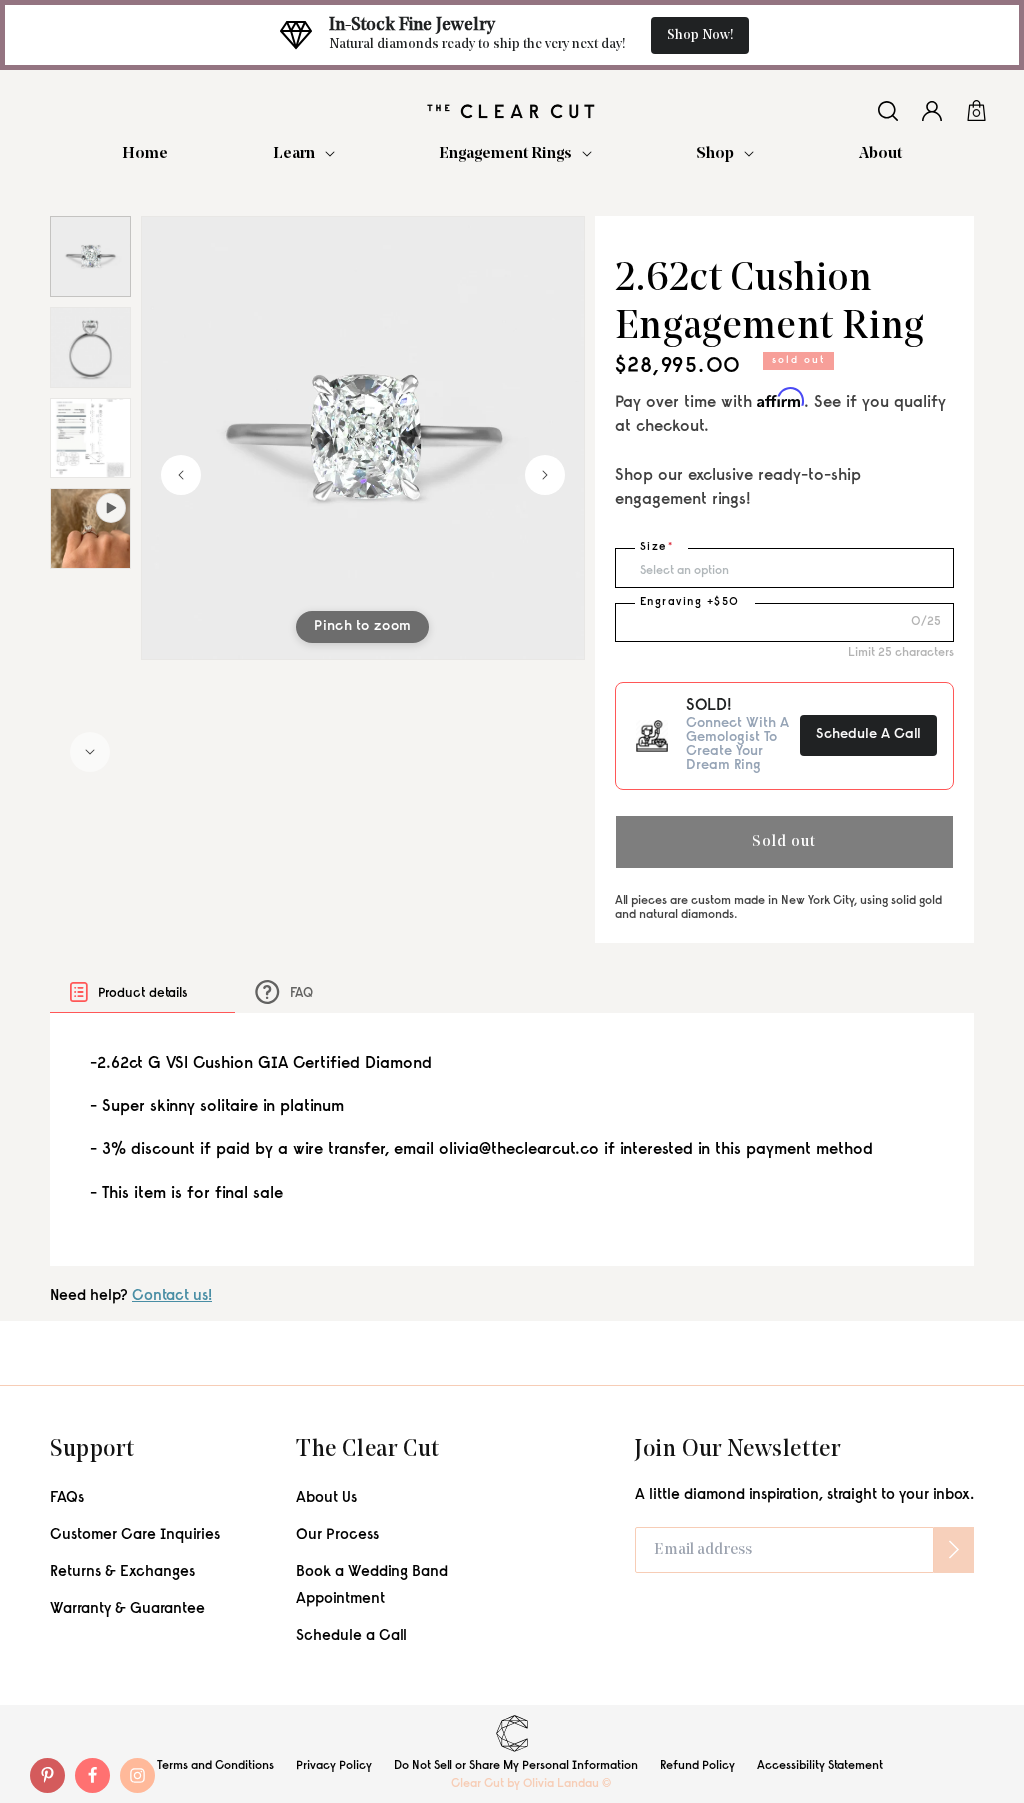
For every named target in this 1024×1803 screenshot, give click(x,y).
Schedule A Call (868, 735)
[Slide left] (181, 475)
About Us (326, 1498)
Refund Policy (697, 1766)
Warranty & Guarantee (127, 1609)
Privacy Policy (334, 1766)
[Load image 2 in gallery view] (90, 347)
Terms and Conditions (215, 1766)
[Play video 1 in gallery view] (90, 528)
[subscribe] (954, 1550)
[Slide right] (90, 752)
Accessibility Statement (820, 1766)
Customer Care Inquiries (135, 1535)
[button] (304, 154)
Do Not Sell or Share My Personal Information (516, 1766)
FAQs (67, 1498)
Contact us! (172, 1296)
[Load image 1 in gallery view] (90, 256)
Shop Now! (700, 35)
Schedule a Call (351, 1636)
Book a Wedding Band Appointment (372, 1586)
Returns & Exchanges (122, 1572)
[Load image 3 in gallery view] (90, 438)
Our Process (337, 1535)
